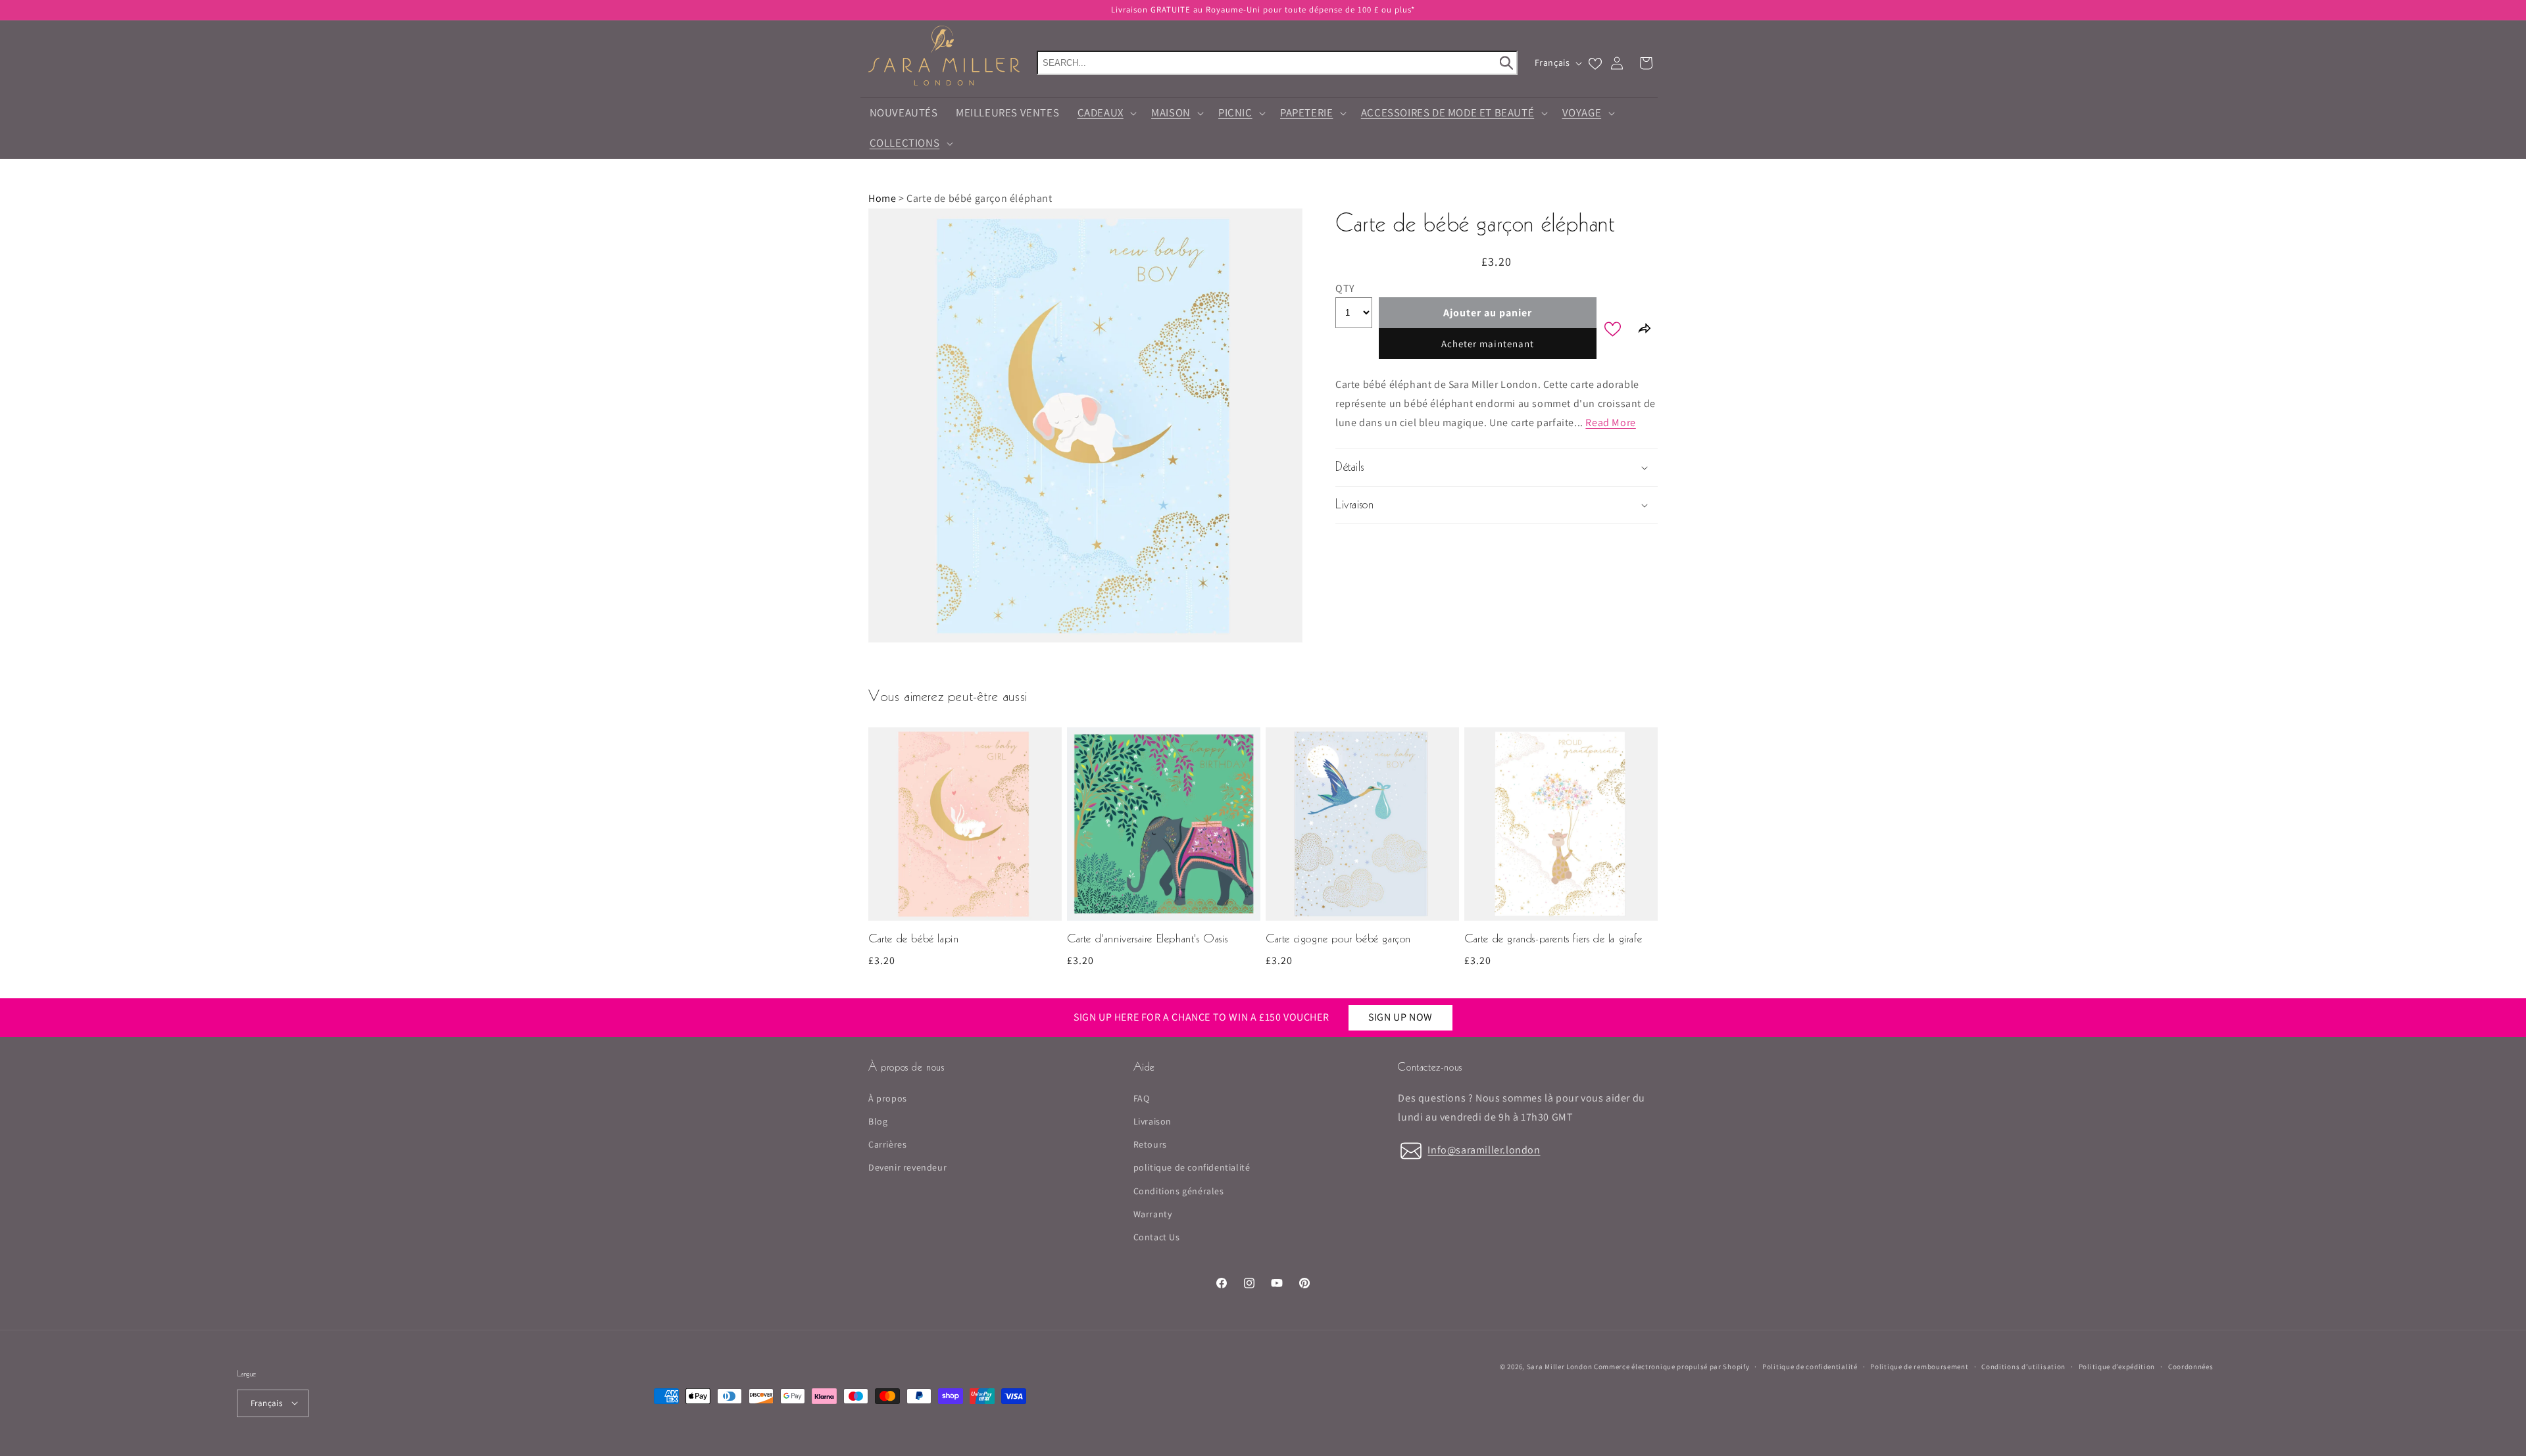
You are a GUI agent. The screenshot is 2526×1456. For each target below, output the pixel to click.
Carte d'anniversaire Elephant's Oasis (1147, 939)
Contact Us (1157, 1237)
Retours (1150, 1145)
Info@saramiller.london (1484, 1150)
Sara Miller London (1560, 1367)
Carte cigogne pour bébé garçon (1338, 939)
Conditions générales (1179, 1191)
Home (882, 198)
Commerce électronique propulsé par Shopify (1672, 1367)
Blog (878, 1121)
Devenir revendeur (907, 1168)
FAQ (1142, 1098)
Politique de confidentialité (1810, 1366)
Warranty (1153, 1214)
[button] (1105, 113)
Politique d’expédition (2117, 1366)
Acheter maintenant (1488, 344)
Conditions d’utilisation (2023, 1366)
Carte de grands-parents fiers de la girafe (1553, 939)
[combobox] (1277, 63)
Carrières (887, 1145)
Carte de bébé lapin (913, 939)
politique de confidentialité (1192, 1168)
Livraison (1152, 1121)
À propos (888, 1098)
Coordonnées (2191, 1366)
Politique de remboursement (1919, 1366)
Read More (1610, 423)
